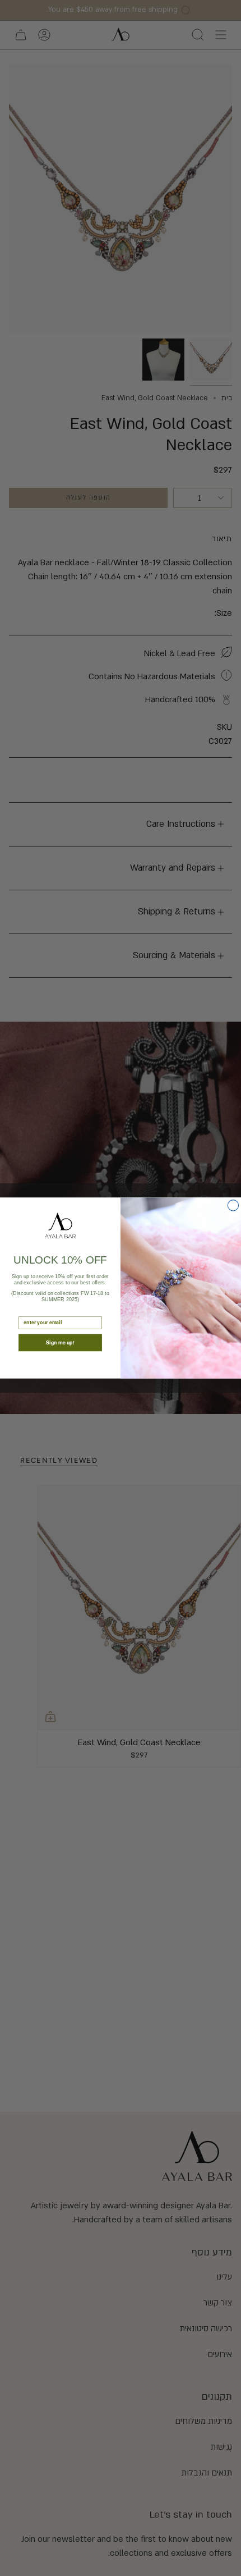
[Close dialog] (233, 1205)
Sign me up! (60, 1342)
